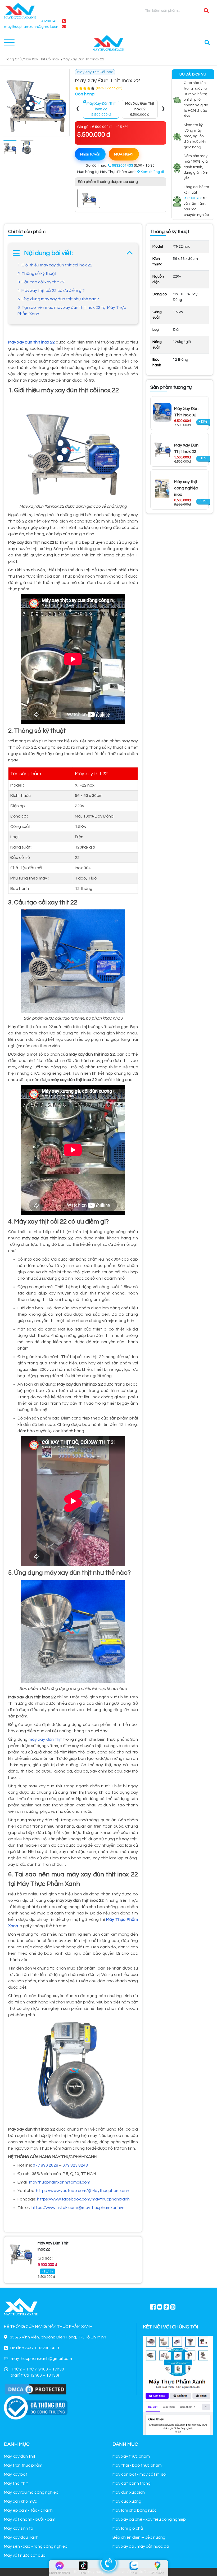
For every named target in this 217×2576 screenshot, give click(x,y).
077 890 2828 (46, 2165)
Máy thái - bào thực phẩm (137, 2465)
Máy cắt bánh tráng (132, 2483)
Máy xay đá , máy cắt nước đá (141, 2546)
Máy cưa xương (127, 2501)
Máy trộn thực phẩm (23, 2465)
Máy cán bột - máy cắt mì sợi (139, 2474)
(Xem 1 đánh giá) (109, 88)
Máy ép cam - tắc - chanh (28, 2510)
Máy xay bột (16, 2474)
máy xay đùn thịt (45, 1739)
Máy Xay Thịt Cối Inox (42, 59)
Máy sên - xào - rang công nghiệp (36, 2546)
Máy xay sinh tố (19, 2528)
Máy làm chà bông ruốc (135, 2510)
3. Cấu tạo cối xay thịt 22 (41, 282)
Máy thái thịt (16, 2483)
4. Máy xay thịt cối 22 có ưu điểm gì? (51, 291)
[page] (153, 2307)
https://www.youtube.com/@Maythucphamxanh (83, 2191)
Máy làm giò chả (128, 2528)
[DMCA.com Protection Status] (36, 2389)
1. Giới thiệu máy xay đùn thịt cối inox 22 (55, 265)
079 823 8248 (75, 2165)
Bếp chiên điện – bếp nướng (139, 2537)
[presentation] (78, 109)
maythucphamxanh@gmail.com (60, 2182)
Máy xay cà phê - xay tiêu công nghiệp (149, 2519)
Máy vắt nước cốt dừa (25, 2555)
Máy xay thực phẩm (131, 2456)
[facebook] (178, 2385)
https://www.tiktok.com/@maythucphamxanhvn (78, 2208)
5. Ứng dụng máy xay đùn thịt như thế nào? (58, 299)
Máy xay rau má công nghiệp (31, 2492)
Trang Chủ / (14, 59)
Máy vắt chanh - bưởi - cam (30, 2519)
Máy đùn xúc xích (129, 2492)
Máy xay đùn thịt (20, 2456)
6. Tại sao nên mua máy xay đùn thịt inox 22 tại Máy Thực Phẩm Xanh (72, 311)
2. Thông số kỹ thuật (37, 274)
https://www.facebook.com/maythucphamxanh (83, 2199)
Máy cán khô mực (21, 2501)
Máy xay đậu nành (21, 2537)
